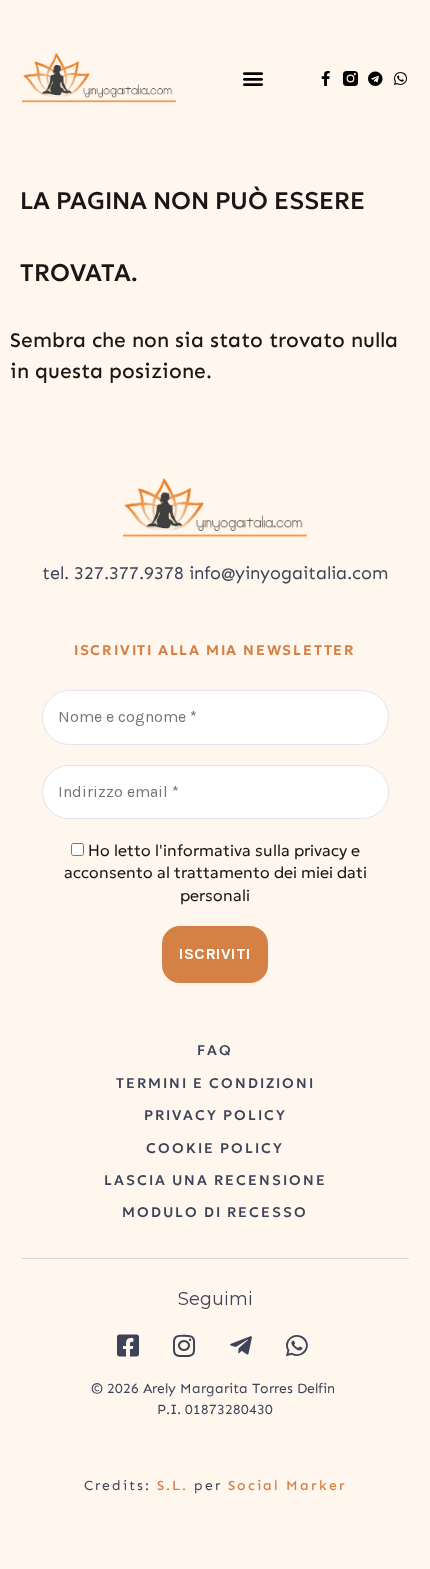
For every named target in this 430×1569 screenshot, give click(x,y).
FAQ (215, 1050)
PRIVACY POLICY (215, 1115)
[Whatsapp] (400, 78)
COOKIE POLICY (215, 1148)
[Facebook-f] (325, 78)
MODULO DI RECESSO (215, 1212)
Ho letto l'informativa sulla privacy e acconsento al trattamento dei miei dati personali (215, 872)
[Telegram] (375, 78)
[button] (252, 78)
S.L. (172, 1485)
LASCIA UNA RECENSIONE (215, 1180)
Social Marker (287, 1485)
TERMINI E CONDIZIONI (215, 1083)
